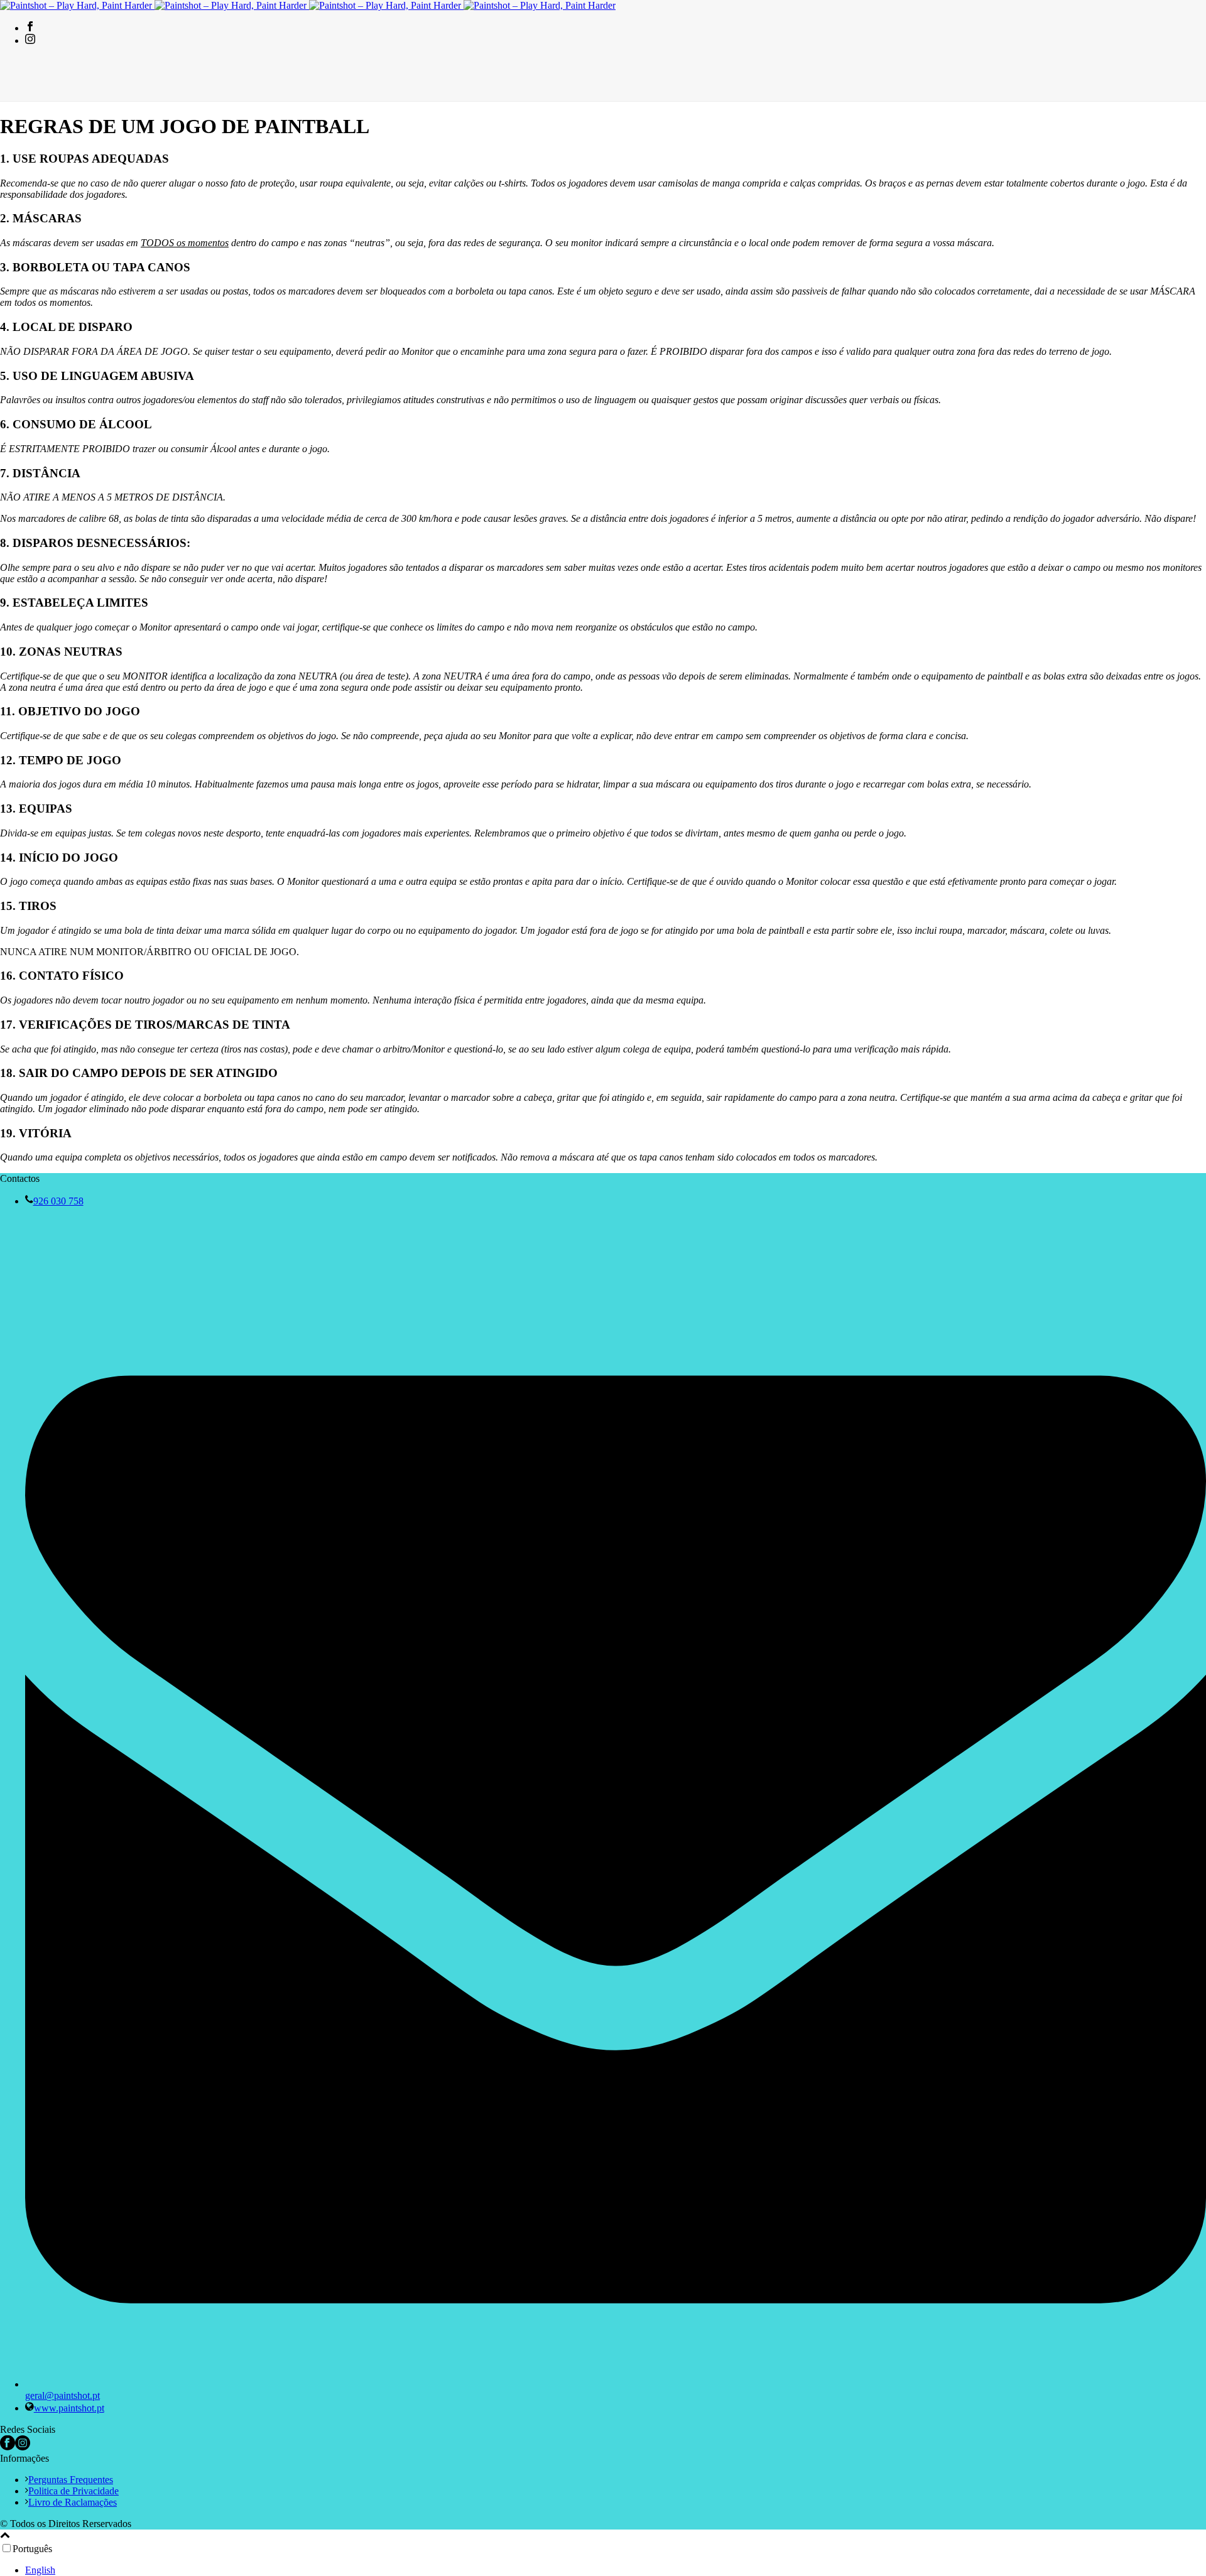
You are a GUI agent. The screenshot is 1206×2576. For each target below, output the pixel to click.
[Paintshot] (308, 5)
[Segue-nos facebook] (8, 2447)
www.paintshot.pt (69, 2408)
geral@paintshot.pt (62, 2395)
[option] (616, 2570)
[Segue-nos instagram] (23, 2447)
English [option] (40, 2570)
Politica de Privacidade (73, 2491)
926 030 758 (58, 1201)
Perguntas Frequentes (71, 2480)
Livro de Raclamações (73, 2502)
